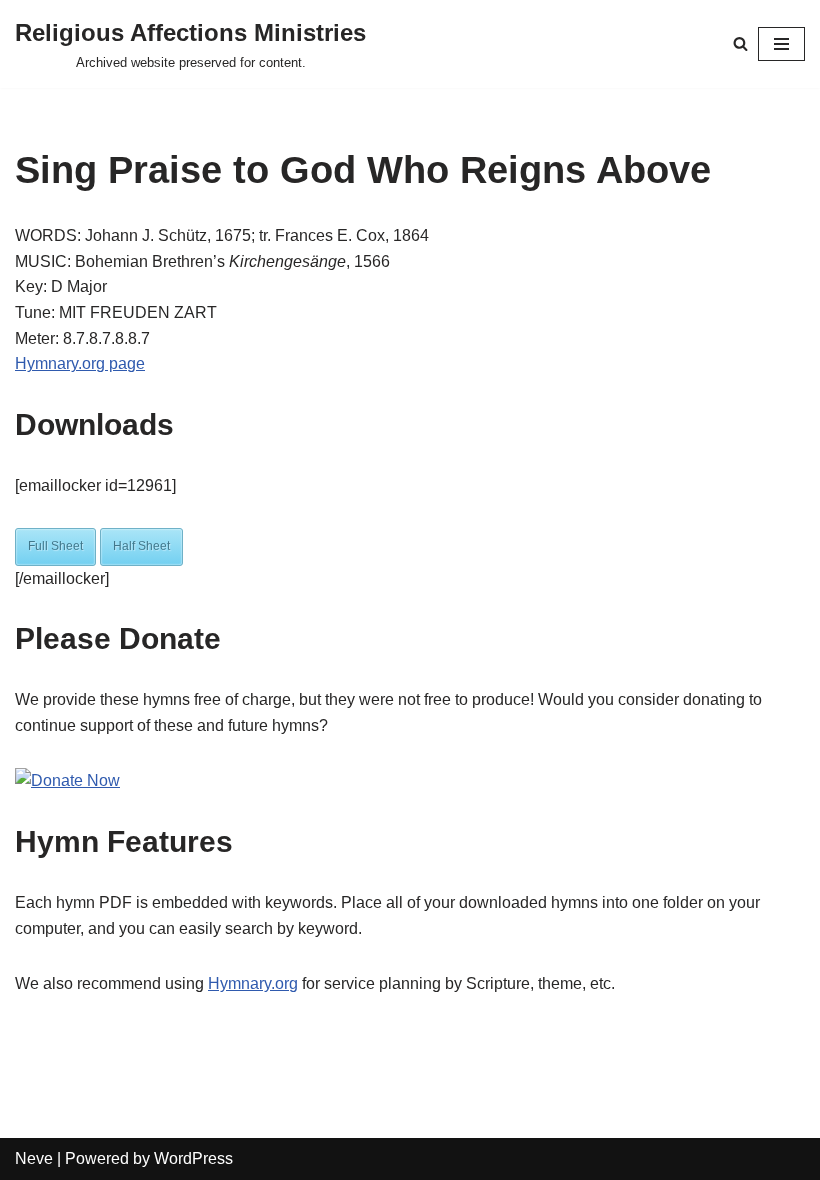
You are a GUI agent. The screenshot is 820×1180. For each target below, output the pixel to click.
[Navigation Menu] (781, 44)
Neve (34, 1158)
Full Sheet (55, 546)
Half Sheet (141, 546)
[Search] (740, 43)
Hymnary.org (253, 983)
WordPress (193, 1158)
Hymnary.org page (80, 363)
